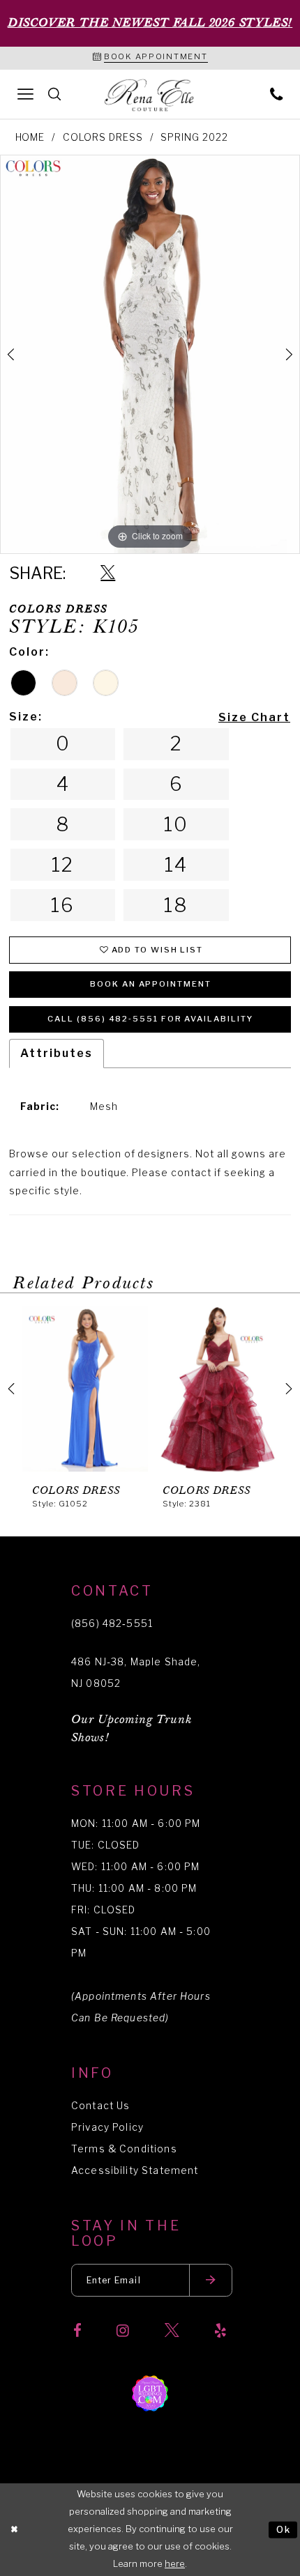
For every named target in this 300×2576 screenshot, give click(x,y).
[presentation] (121, 1389)
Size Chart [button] (254, 717)
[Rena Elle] (150, 96)
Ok (284, 2530)
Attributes (57, 1053)
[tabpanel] (150, 354)
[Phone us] (276, 94)
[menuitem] (26, 94)
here (175, 2564)
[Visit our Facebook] (77, 2331)
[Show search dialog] (55, 94)
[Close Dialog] (14, 2530)
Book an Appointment (150, 984)
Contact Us (100, 2106)
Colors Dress (103, 137)
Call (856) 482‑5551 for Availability (150, 1019)
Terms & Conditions (124, 2149)
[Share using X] (108, 573)
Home (30, 137)
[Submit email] (211, 2280)
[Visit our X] (172, 2331)
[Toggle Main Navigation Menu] (26, 94)
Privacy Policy (107, 2127)
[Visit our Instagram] (123, 2331)
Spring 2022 (194, 137)
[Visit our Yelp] (220, 2331)
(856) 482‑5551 (112, 1624)
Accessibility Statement (135, 2170)
